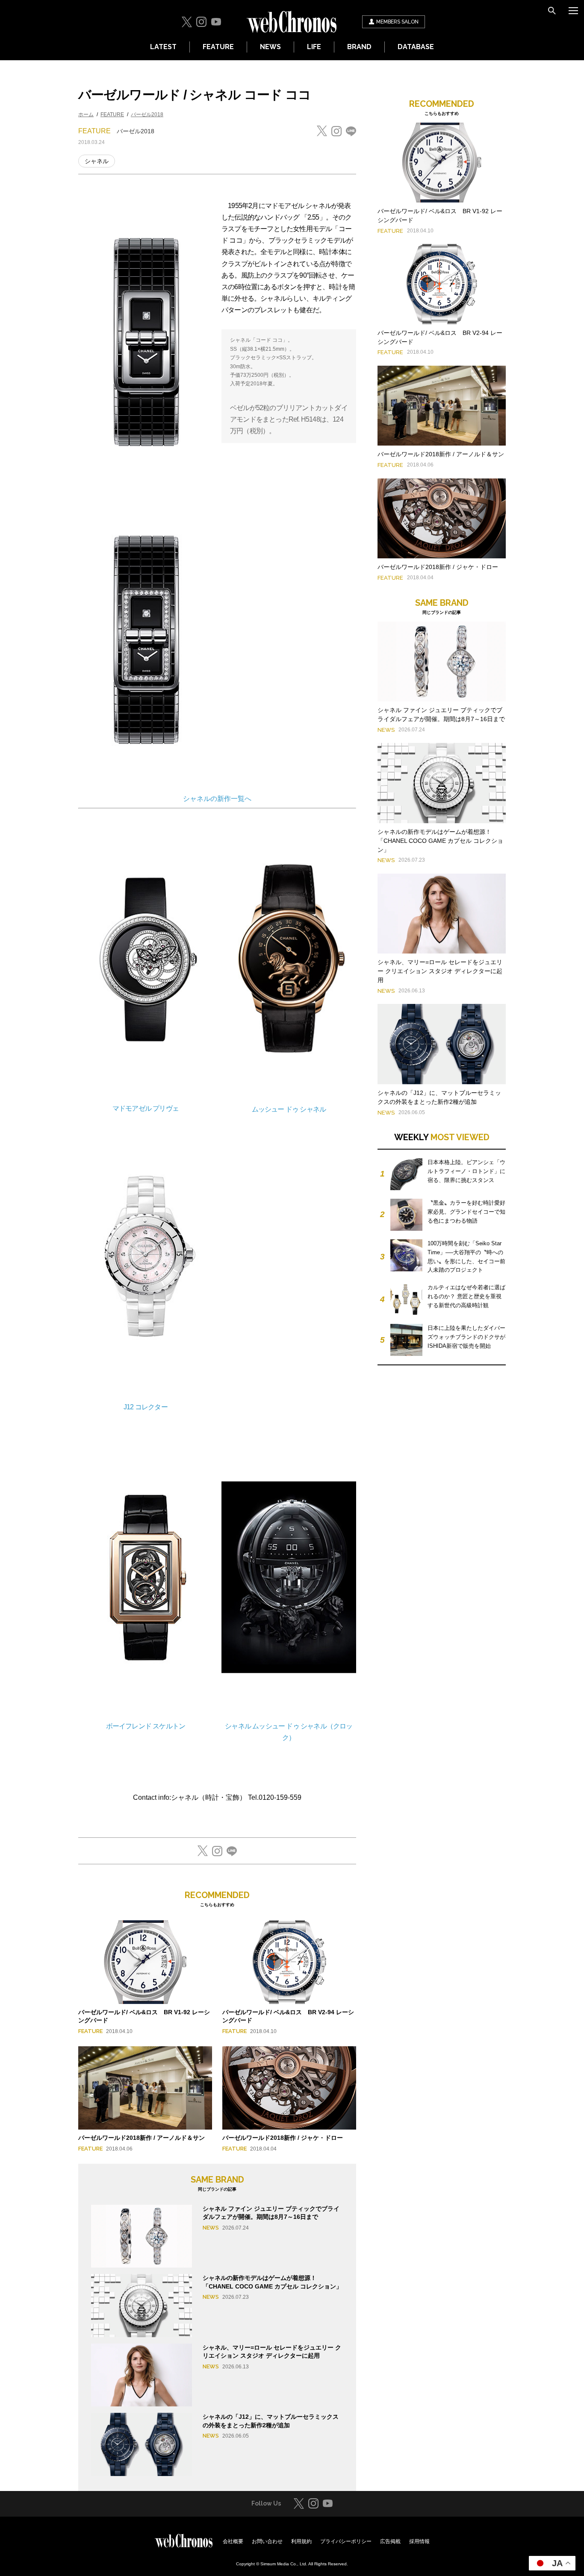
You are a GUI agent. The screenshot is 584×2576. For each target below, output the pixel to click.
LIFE (314, 47)
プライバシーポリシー (346, 2541)
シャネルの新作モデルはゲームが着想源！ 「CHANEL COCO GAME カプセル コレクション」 (440, 841)
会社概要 (233, 2541)
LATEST (163, 47)
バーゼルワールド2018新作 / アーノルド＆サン (142, 2138)
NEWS (270, 47)
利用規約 (301, 2541)
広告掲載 (390, 2541)
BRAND (359, 47)
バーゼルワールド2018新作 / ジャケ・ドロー (283, 2138)
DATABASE (416, 47)
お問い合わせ (267, 2541)
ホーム (86, 114)
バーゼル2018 (147, 114)
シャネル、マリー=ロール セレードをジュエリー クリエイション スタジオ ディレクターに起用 (440, 971)
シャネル (97, 161)
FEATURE (218, 47)
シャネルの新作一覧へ (217, 799)
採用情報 (419, 2541)
